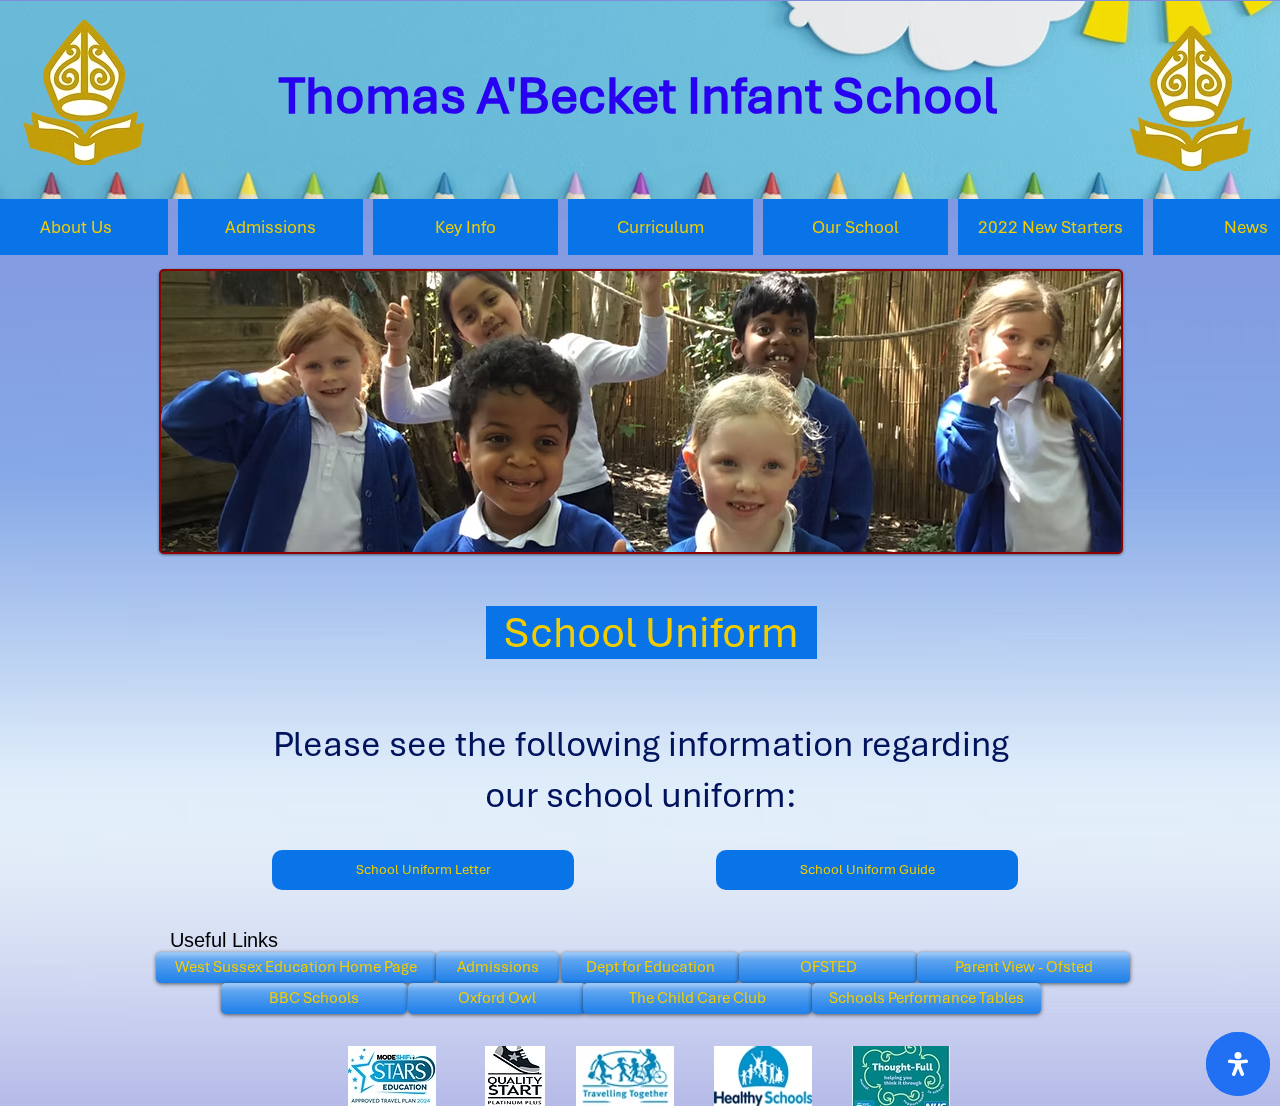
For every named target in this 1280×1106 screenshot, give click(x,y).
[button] (465, 227)
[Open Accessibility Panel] (1238, 1064)
